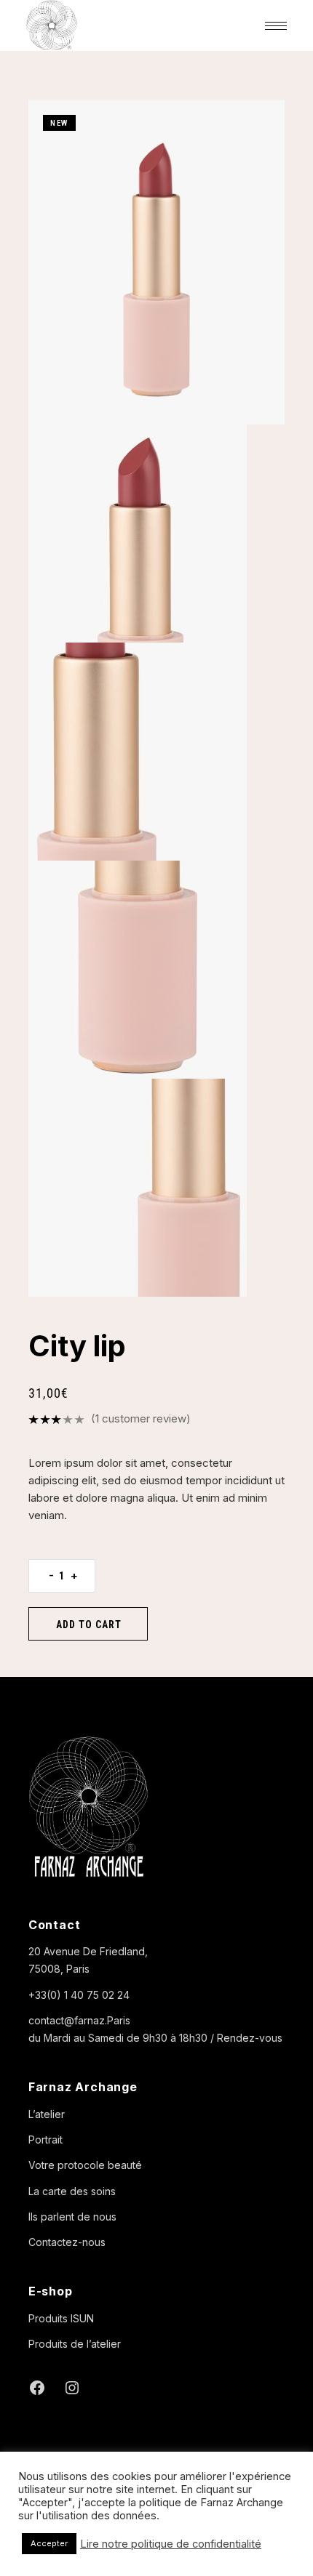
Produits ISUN (61, 2318)
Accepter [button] (49, 2543)
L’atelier (47, 2114)
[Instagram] (72, 2388)
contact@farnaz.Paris (79, 2020)
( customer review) (141, 1418)
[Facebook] (37, 2388)
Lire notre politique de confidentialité (171, 2544)
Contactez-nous (67, 2242)
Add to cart (89, 1625)
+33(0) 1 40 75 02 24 (79, 1995)
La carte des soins (72, 2191)
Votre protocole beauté (85, 2165)
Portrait (45, 2140)
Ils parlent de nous (72, 2217)
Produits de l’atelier (75, 2344)
